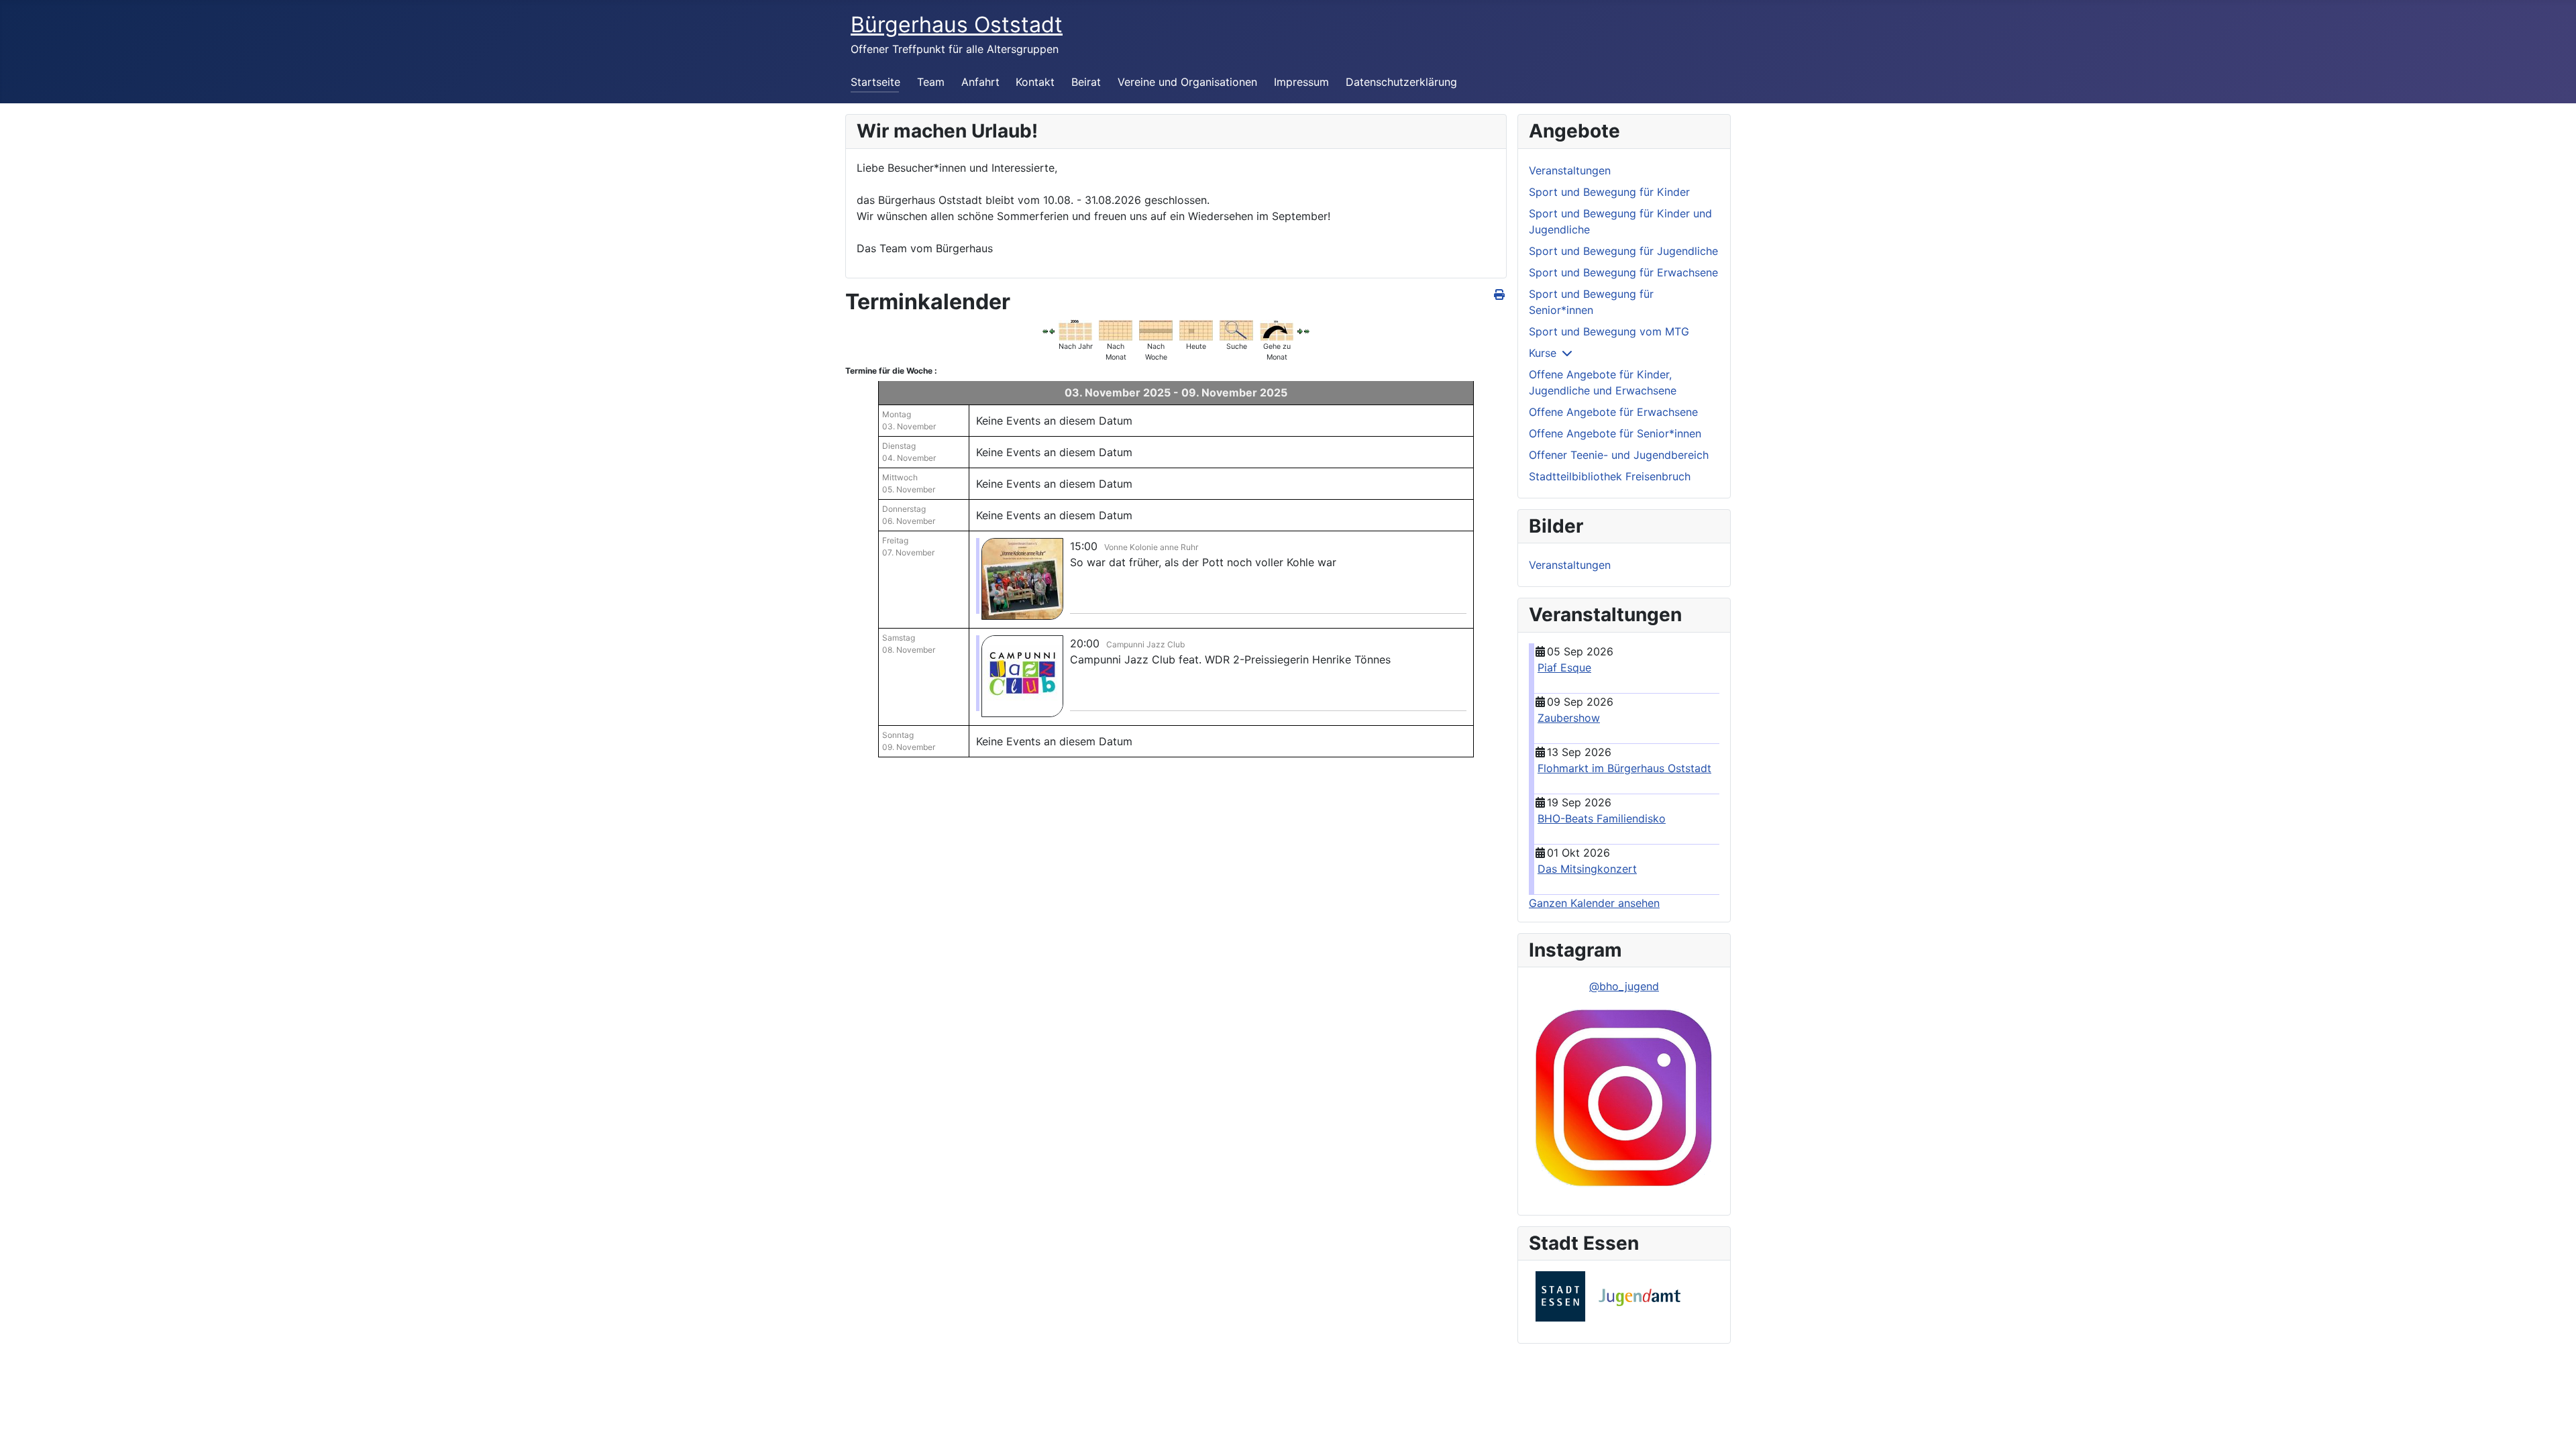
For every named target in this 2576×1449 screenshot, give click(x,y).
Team (931, 82)
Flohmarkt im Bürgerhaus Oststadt (1624, 768)
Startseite (875, 82)
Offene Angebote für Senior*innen (1615, 433)
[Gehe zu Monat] (1277, 329)
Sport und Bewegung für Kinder (1609, 192)
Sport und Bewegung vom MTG (1609, 331)
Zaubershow (1569, 718)
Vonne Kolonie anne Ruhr (1151, 547)
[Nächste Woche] (1300, 330)
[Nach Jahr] (1075, 329)
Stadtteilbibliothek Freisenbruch (1610, 476)
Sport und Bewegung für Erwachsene (1623, 272)
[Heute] (1196, 329)
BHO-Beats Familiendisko (1602, 818)
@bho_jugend (1624, 986)
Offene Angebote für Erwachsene (1613, 412)
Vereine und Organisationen (1187, 82)
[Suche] (1236, 329)
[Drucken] (1500, 294)
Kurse (1543, 353)
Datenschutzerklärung (1401, 82)
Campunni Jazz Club (1145, 644)
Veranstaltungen (1570, 170)
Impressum (1301, 82)
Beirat (1086, 82)
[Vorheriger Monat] (1045, 330)
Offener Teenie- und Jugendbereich (1619, 455)
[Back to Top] (2553, 1424)
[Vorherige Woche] (1052, 330)
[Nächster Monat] (1307, 330)
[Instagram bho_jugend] (1624, 1099)
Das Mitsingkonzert (1587, 869)
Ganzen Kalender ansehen (1594, 903)
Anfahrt (980, 82)
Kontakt (1035, 82)
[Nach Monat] (1116, 329)
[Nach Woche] (1156, 329)
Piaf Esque (1564, 667)
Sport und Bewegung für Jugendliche (1623, 251)
